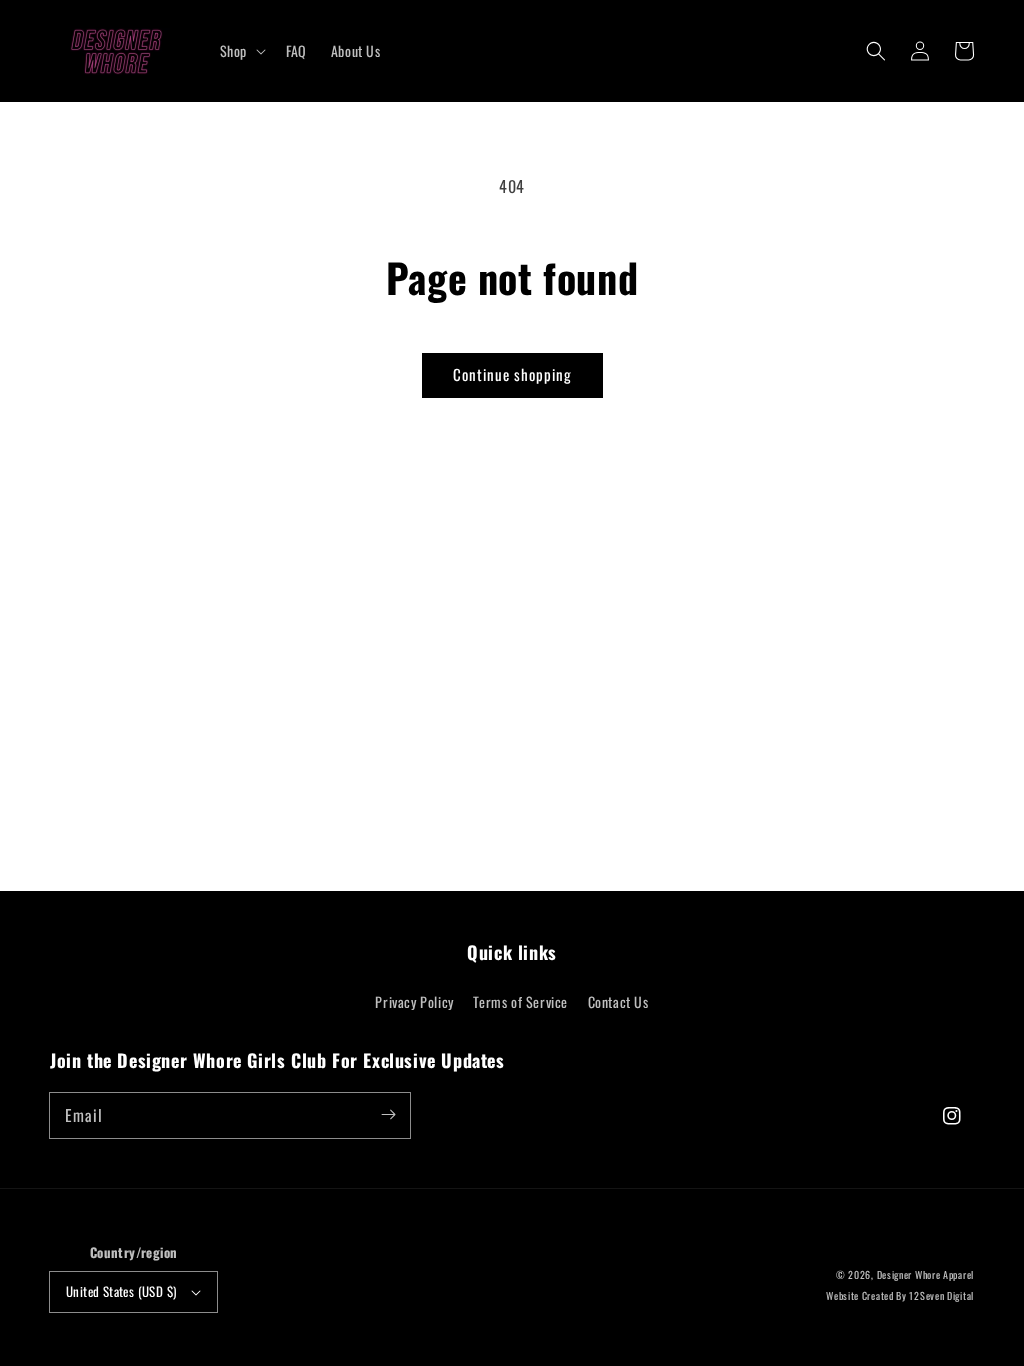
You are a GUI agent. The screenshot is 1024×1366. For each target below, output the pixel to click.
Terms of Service (520, 1001)
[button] (876, 51)
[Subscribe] (388, 1115)
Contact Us (618, 1001)
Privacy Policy (414, 1001)
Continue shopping (512, 374)
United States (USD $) (121, 1291)
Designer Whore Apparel (925, 1274)
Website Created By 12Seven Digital (900, 1295)
